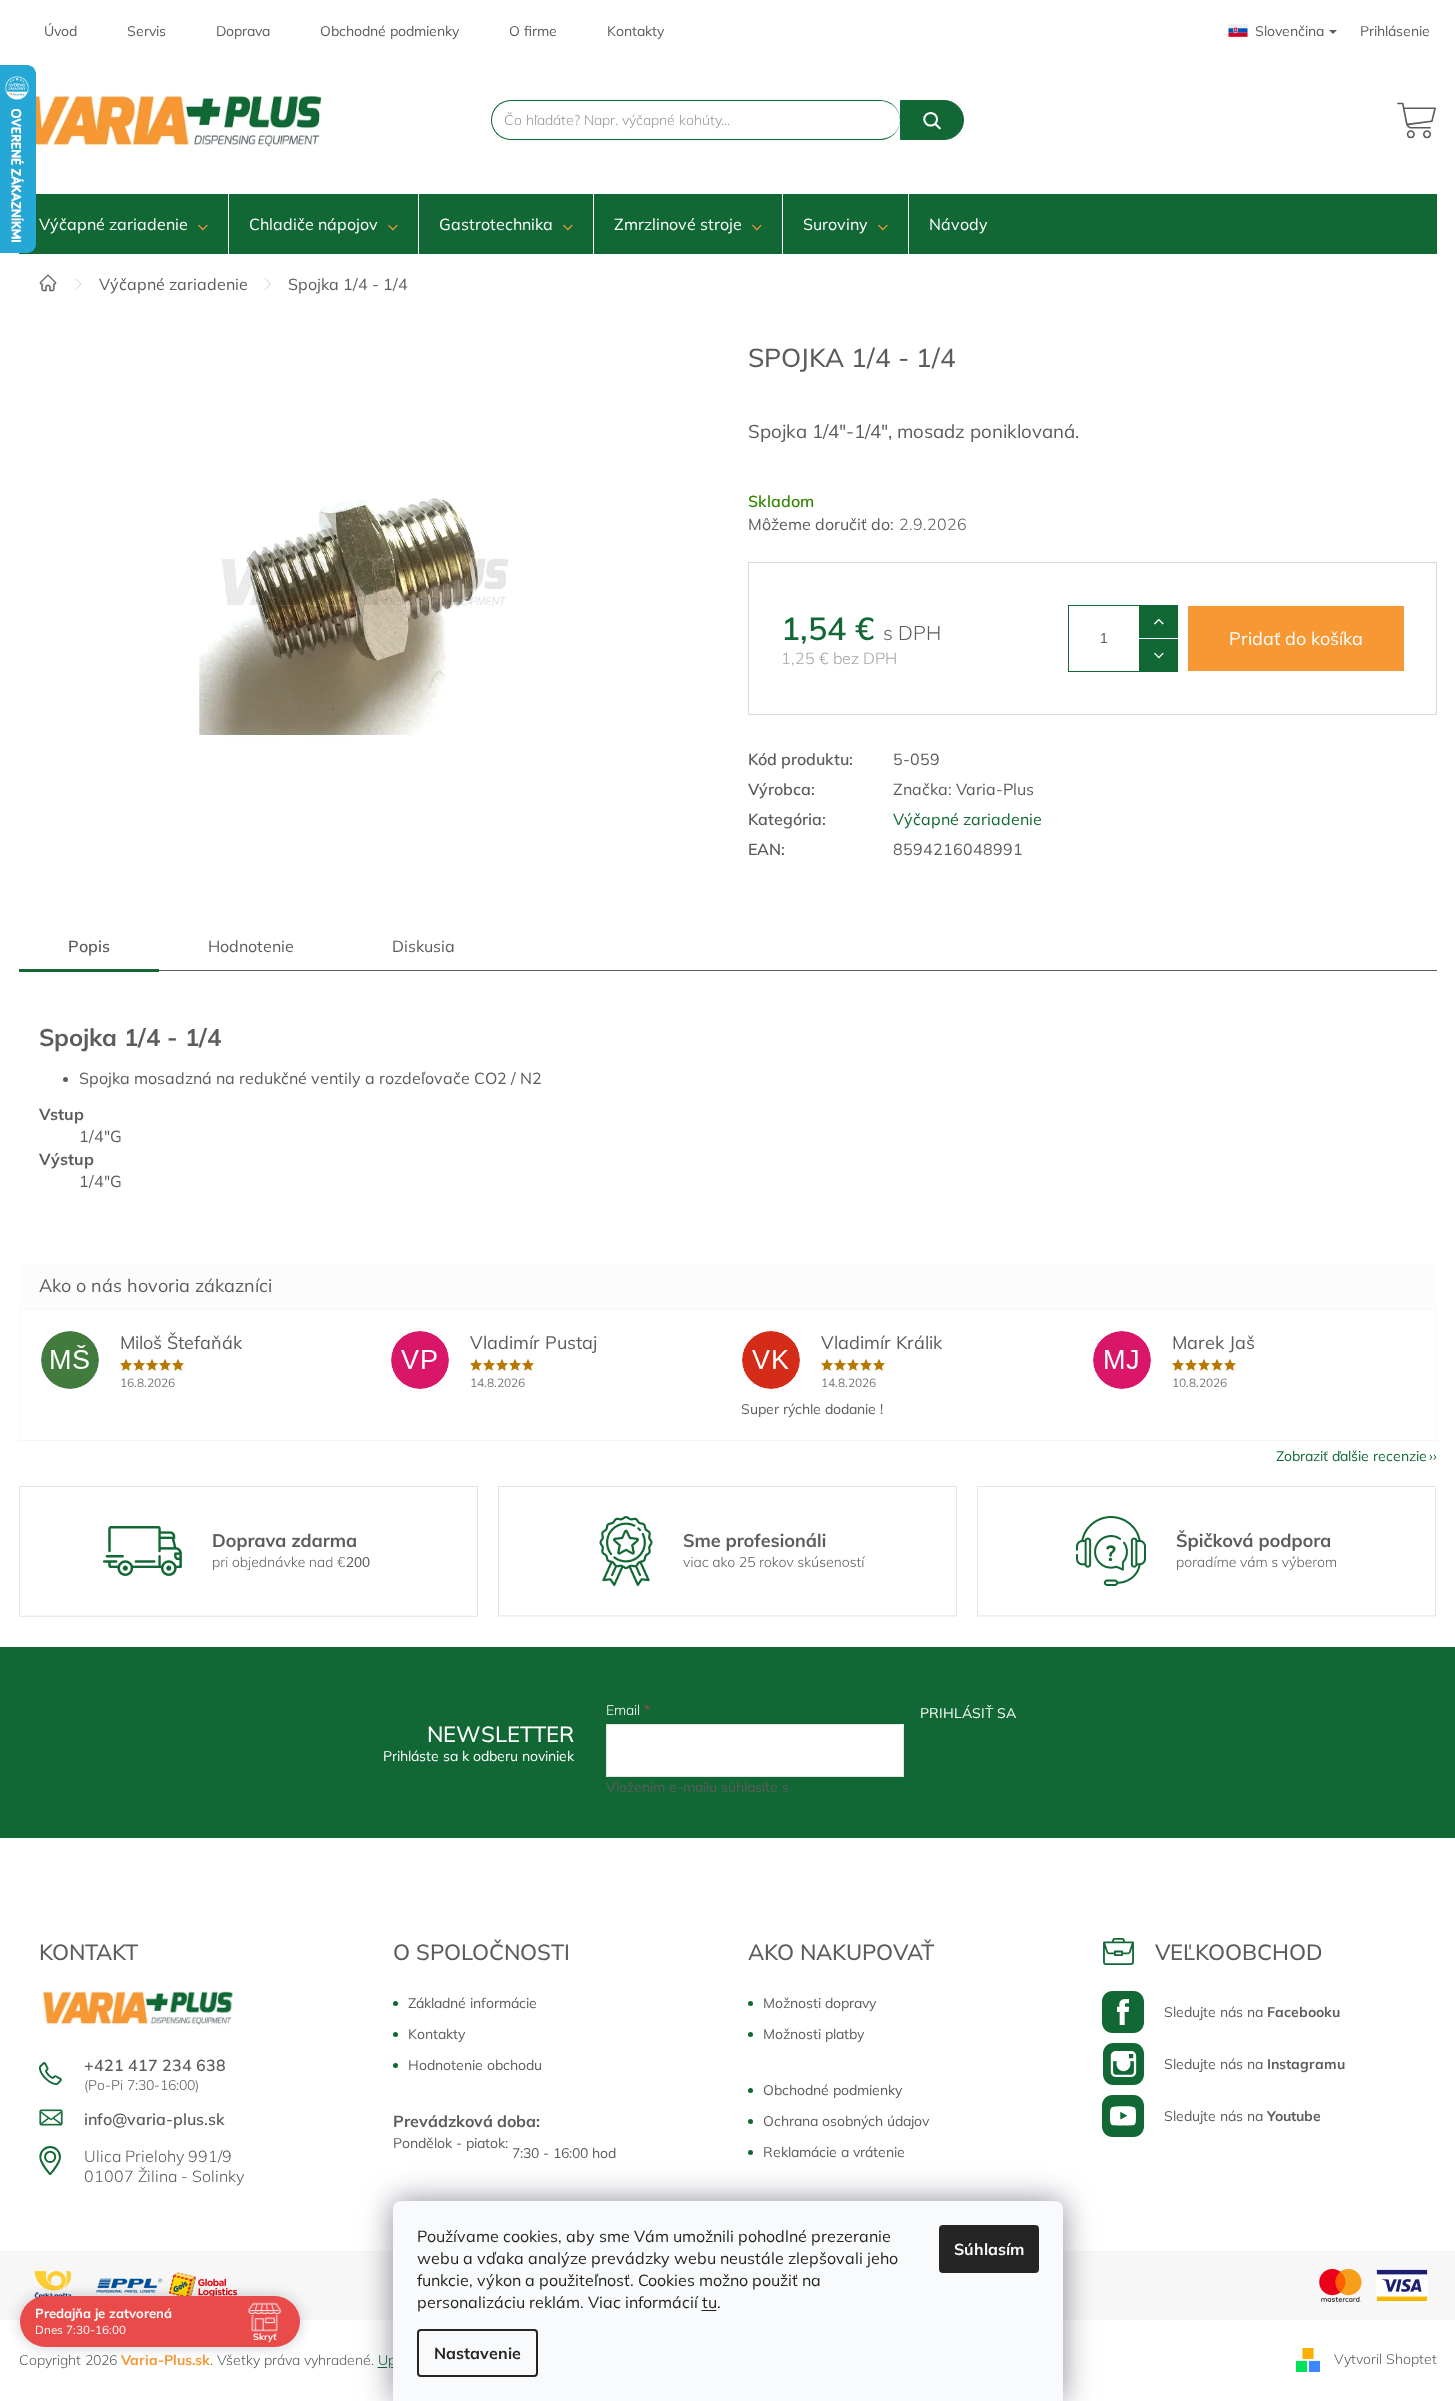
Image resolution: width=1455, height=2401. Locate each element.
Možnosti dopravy (819, 2003)
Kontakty (635, 31)
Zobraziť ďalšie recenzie (1351, 1456)
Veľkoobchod (1239, 1952)
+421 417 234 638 (155, 2065)
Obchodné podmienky (389, 31)
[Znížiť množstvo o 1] (1158, 655)
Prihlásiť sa (968, 1713)
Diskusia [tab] (423, 946)
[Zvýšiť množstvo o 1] (1158, 622)
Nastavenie (477, 2353)
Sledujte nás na (1252, 2012)
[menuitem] (123, 224)
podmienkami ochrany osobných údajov (918, 1787)
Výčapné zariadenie (967, 819)
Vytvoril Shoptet (1385, 2359)
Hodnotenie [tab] (251, 946)
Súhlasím (989, 2249)
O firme (533, 31)
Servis (146, 31)
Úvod (60, 31)
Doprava (243, 31)
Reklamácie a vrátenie (834, 2152)
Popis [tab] (89, 946)
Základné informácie (472, 2003)
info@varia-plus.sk (154, 2119)
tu (709, 2302)
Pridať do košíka (1296, 638)
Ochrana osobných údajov (846, 2121)
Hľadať (932, 120)
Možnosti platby (813, 2034)
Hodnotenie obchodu (475, 2065)
